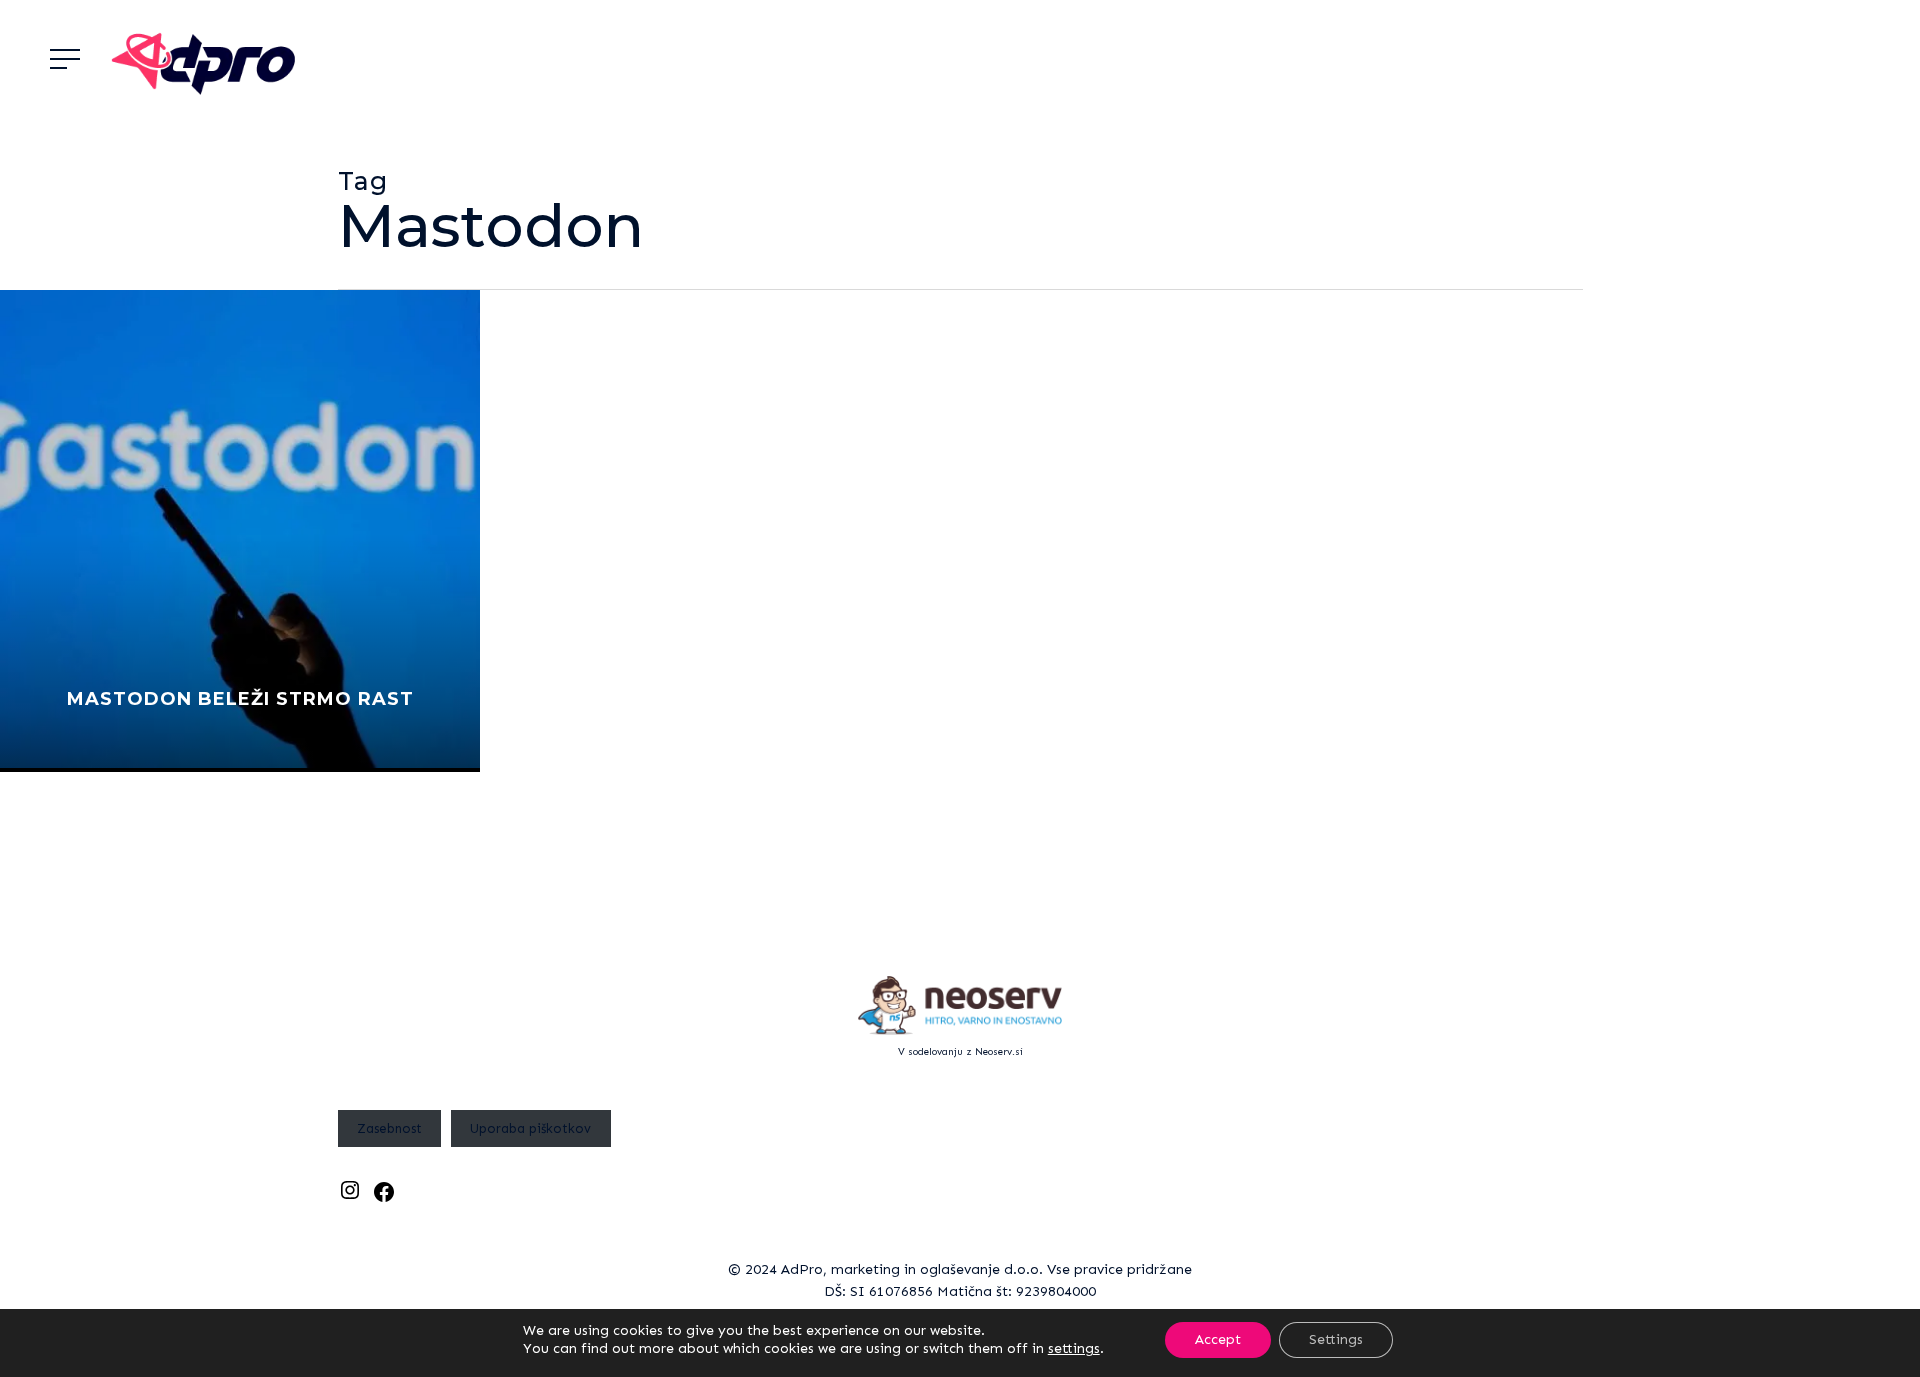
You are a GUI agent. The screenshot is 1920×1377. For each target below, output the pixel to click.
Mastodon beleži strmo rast (240, 699)
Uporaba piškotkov (530, 1128)
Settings (1336, 1339)
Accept (1218, 1339)
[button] (65, 60)
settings (1074, 1348)
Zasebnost (389, 1128)
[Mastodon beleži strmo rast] (240, 531)
